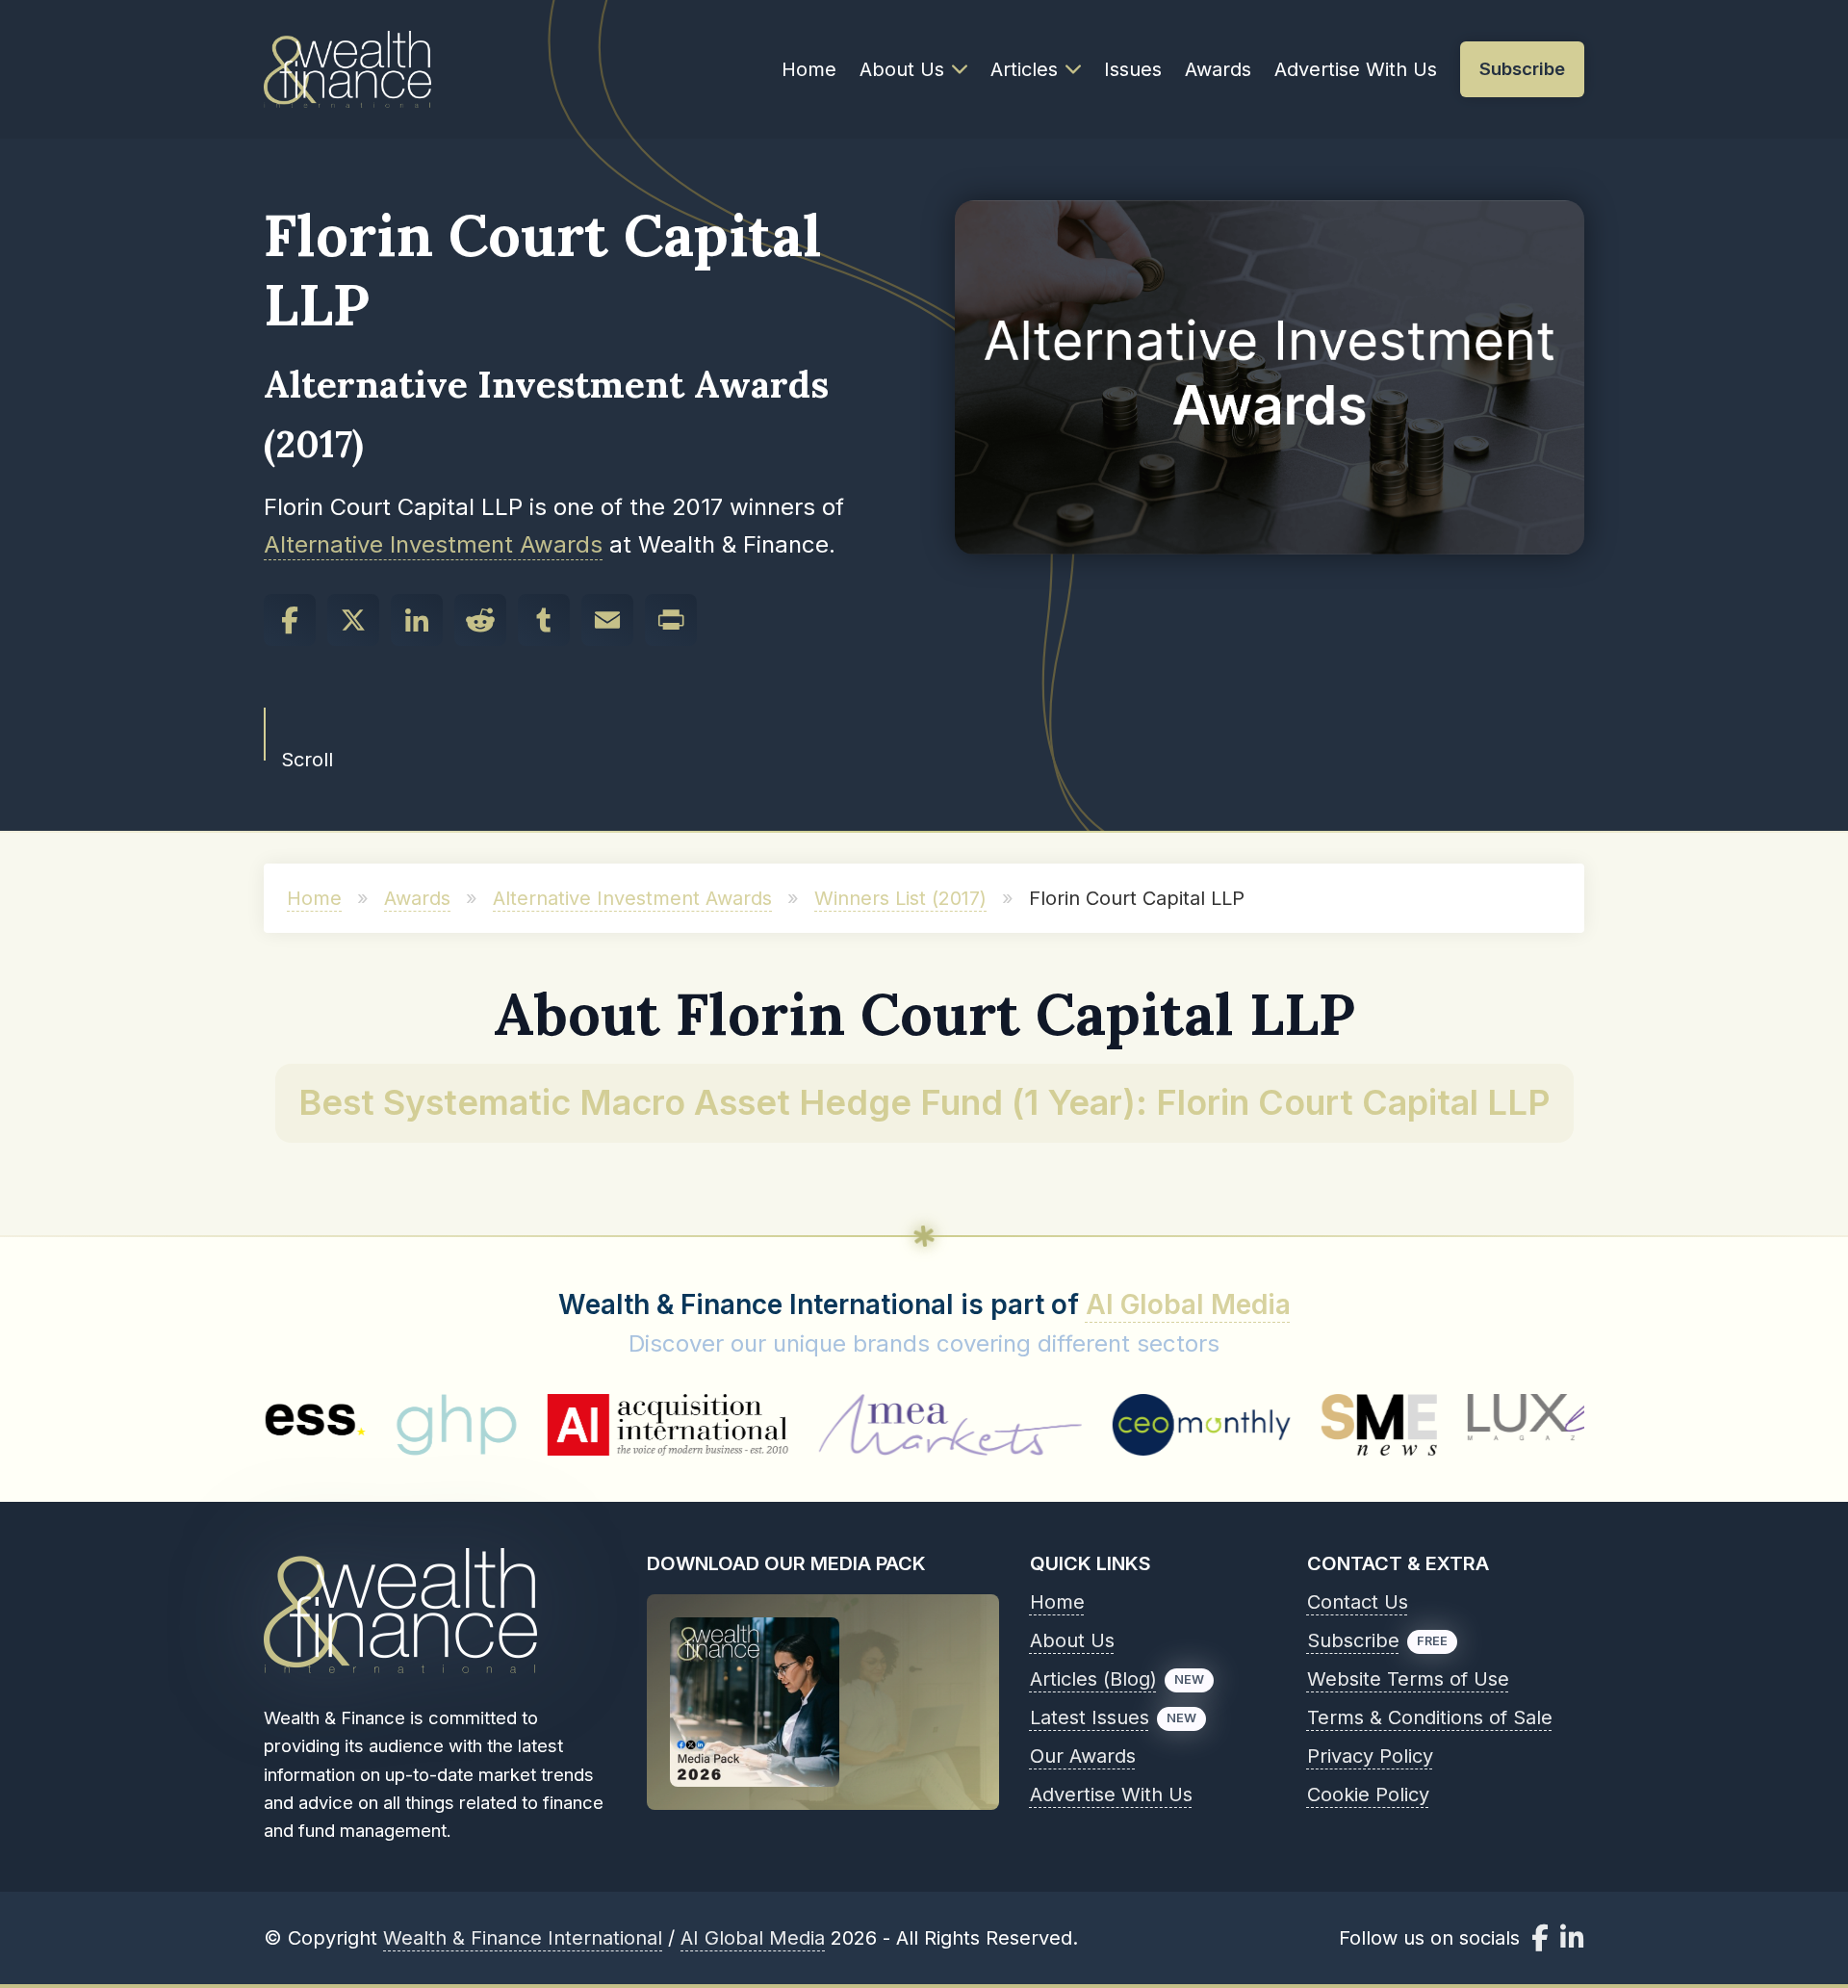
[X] (353, 620)
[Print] (671, 620)
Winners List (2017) (900, 898)
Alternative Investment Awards (433, 544)
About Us (902, 69)
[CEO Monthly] (1103, 1425)
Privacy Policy (1370, 1756)
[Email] (607, 620)
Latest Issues (1090, 1717)
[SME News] (1280, 1425)
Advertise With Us (1356, 69)
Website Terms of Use (1408, 1679)
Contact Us (1358, 1602)
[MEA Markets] (850, 1425)
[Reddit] (480, 620)
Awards (1218, 69)
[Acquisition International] (569, 1425)
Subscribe (1353, 1640)
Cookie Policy (1368, 1794)
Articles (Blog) (1093, 1679)
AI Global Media (1188, 1304)
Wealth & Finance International (523, 1938)
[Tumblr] (544, 620)
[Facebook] (290, 620)
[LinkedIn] (417, 620)
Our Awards (1083, 1756)
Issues (1133, 69)
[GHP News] (357, 1425)
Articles (1024, 69)
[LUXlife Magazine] (1468, 1425)
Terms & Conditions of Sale (1430, 1717)
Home (809, 69)
